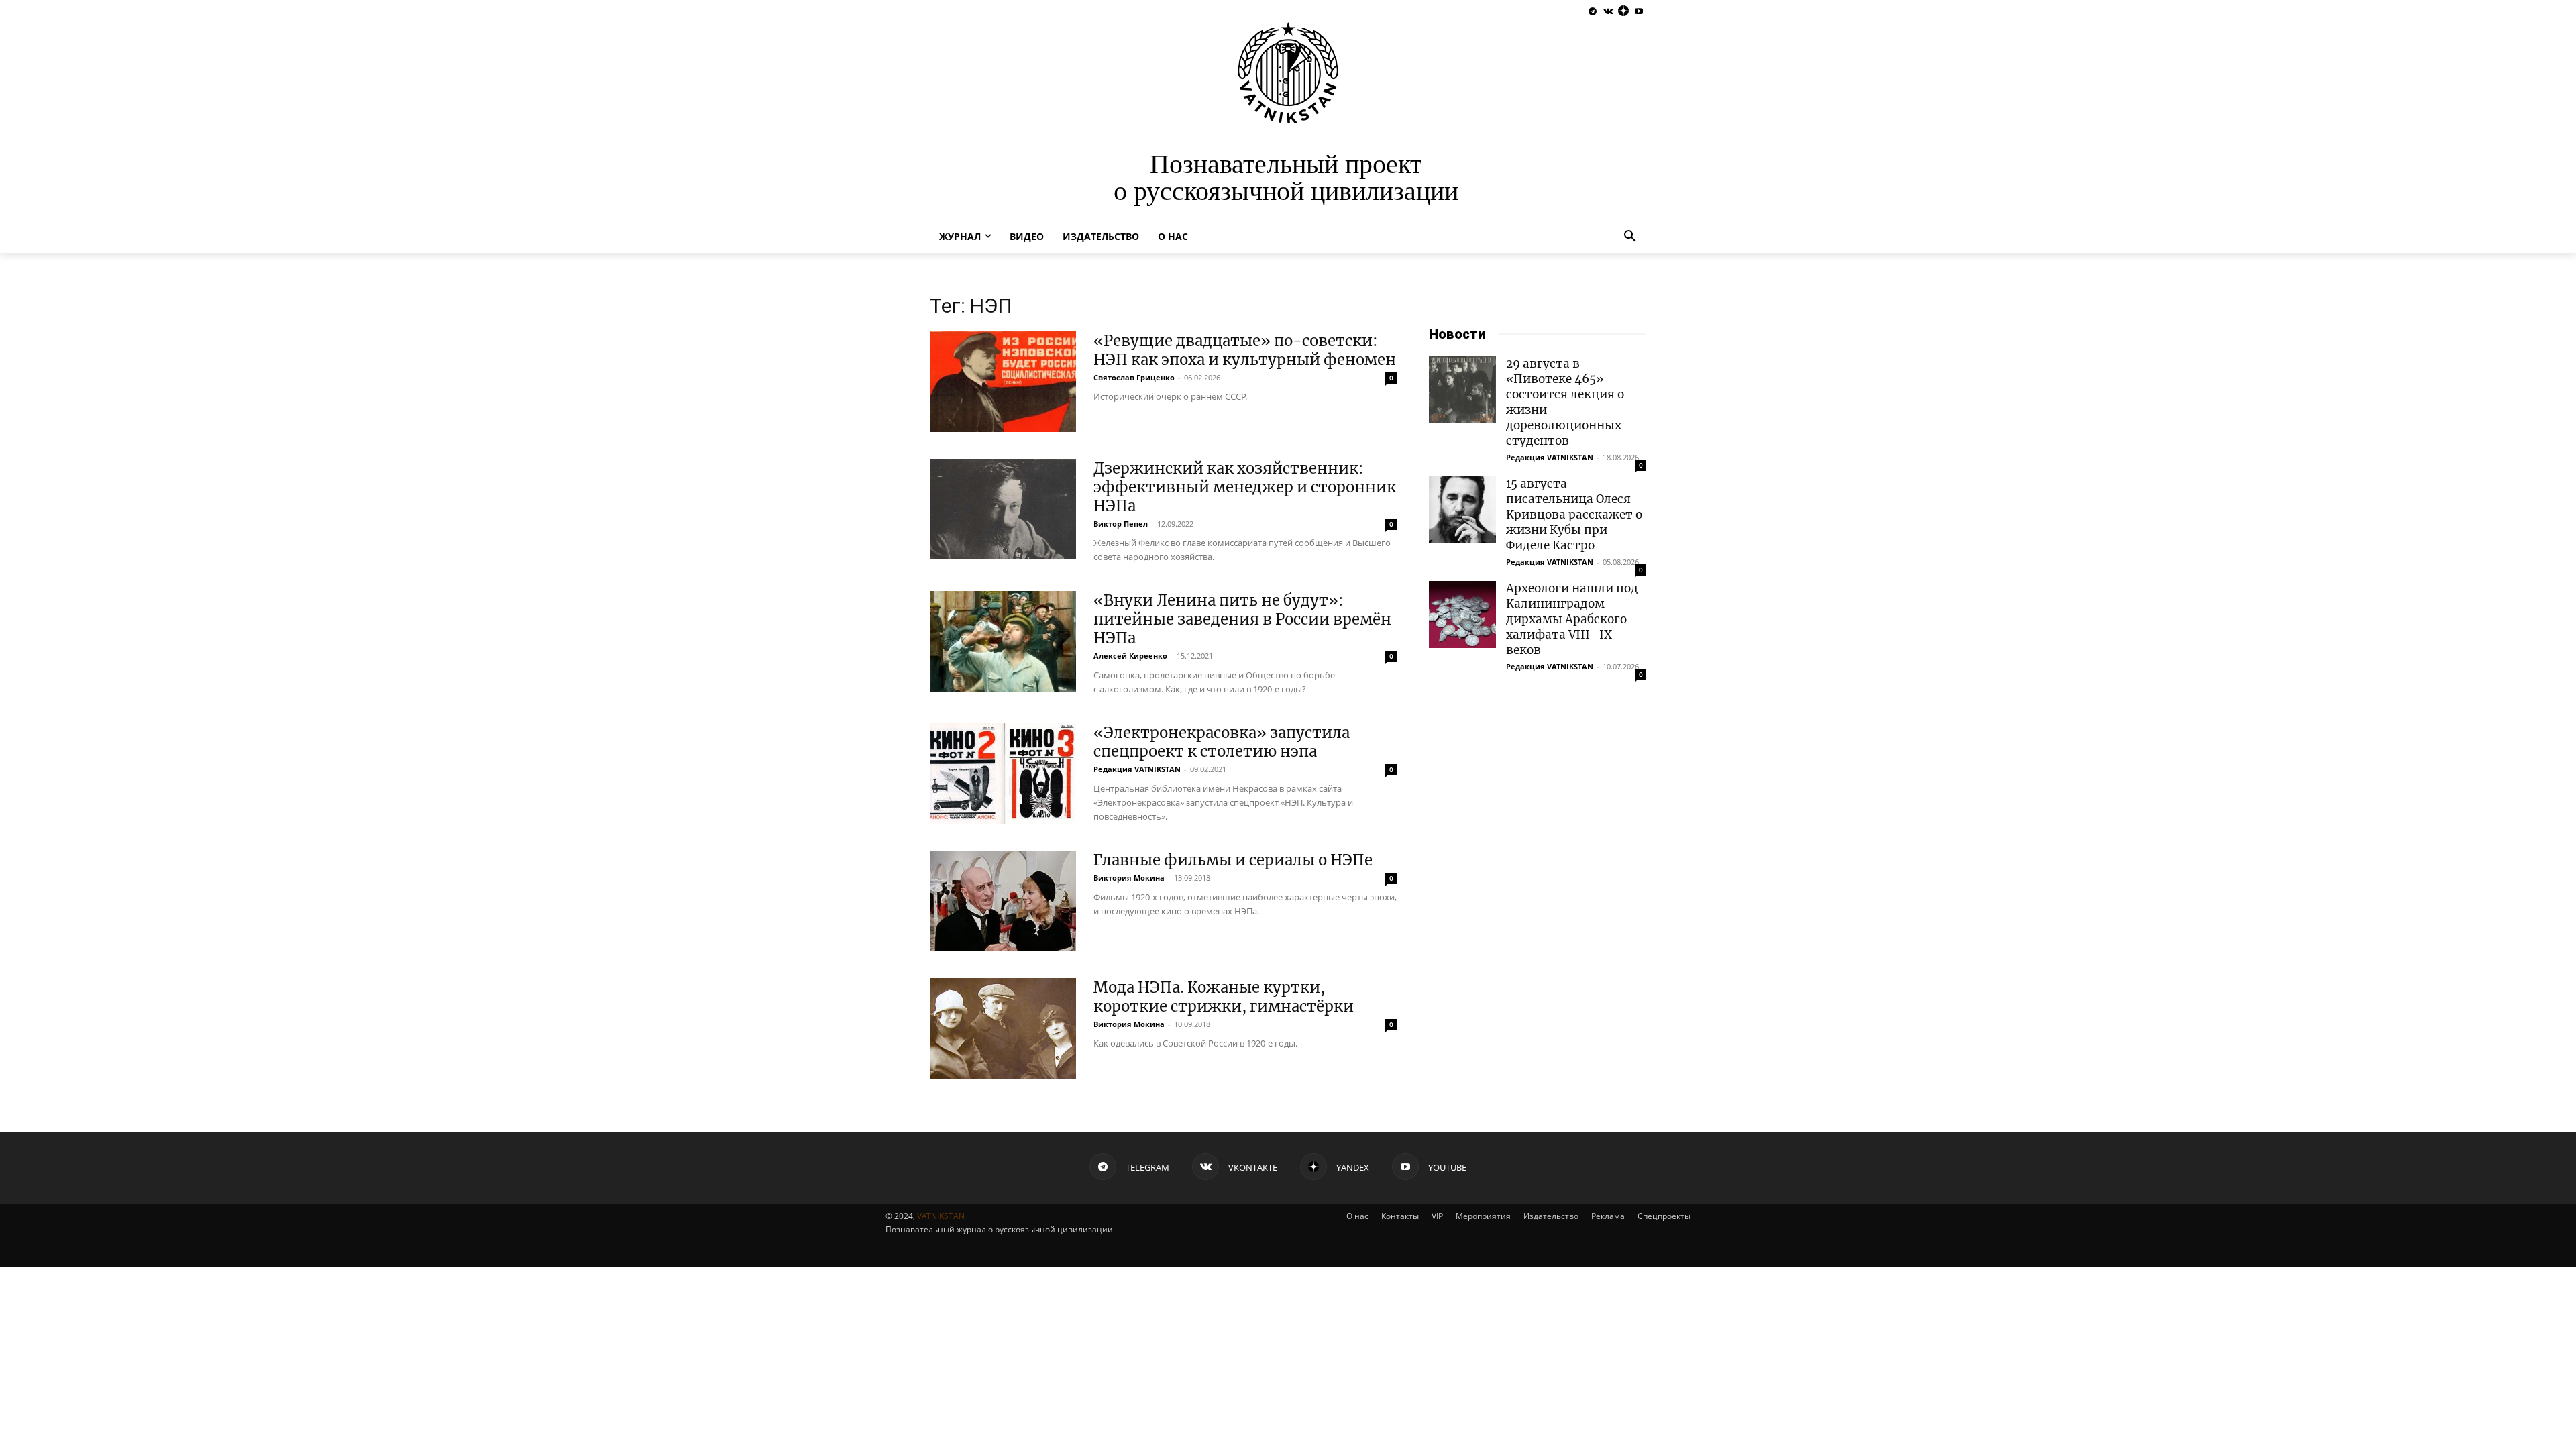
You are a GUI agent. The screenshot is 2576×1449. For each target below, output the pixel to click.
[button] (1630, 237)
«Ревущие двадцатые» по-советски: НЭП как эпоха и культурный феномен (1245, 350)
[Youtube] (1639, 12)
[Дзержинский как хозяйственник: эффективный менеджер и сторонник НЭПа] (1003, 509)
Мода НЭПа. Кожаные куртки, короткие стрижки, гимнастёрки (1224, 997)
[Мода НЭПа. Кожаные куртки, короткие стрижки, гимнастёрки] (1003, 1028)
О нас (1357, 1216)
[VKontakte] (1608, 12)
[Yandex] (1623, 12)
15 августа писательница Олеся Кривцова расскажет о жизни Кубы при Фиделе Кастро (1574, 515)
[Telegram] (1593, 12)
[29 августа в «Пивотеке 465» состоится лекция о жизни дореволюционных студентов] (1462, 390)
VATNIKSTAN (941, 1216)
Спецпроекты (1664, 1216)
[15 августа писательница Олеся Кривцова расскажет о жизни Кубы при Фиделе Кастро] (1462, 510)
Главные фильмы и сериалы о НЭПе (1233, 860)
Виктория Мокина (1129, 878)
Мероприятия (1483, 1216)
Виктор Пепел (1121, 524)
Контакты (1400, 1216)
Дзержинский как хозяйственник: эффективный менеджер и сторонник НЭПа (1245, 487)
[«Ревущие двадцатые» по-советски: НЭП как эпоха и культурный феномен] (1003, 382)
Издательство (1551, 1216)
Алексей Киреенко (1130, 656)
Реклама (1608, 1216)
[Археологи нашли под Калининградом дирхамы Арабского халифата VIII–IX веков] (1462, 614)
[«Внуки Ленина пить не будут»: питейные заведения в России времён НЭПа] (1003, 641)
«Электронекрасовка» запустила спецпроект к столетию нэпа (1222, 742)
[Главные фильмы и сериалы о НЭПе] (1003, 901)
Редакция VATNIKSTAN (1137, 769)
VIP (1437, 1216)
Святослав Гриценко (1134, 377)
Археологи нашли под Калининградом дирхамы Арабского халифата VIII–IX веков (1572, 619)
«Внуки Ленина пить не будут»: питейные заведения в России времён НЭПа (1242, 619)
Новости (1457, 334)
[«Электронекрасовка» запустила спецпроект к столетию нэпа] (1003, 773)
